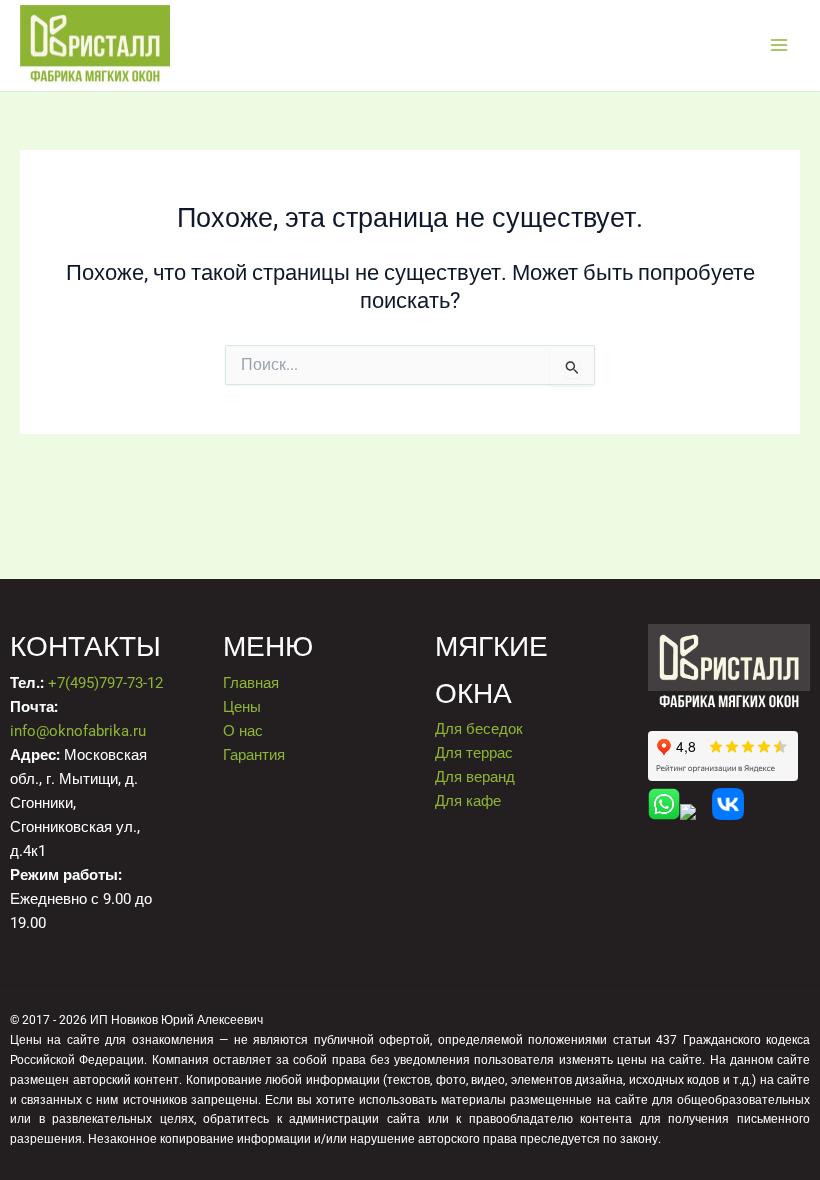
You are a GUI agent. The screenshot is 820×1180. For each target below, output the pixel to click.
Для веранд (475, 777)
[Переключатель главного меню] (779, 45)
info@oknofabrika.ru (78, 731)
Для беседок (479, 729)
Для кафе (468, 801)
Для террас (474, 753)
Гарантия (254, 755)
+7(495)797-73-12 (105, 683)
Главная (251, 683)
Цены (242, 707)
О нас (243, 731)
